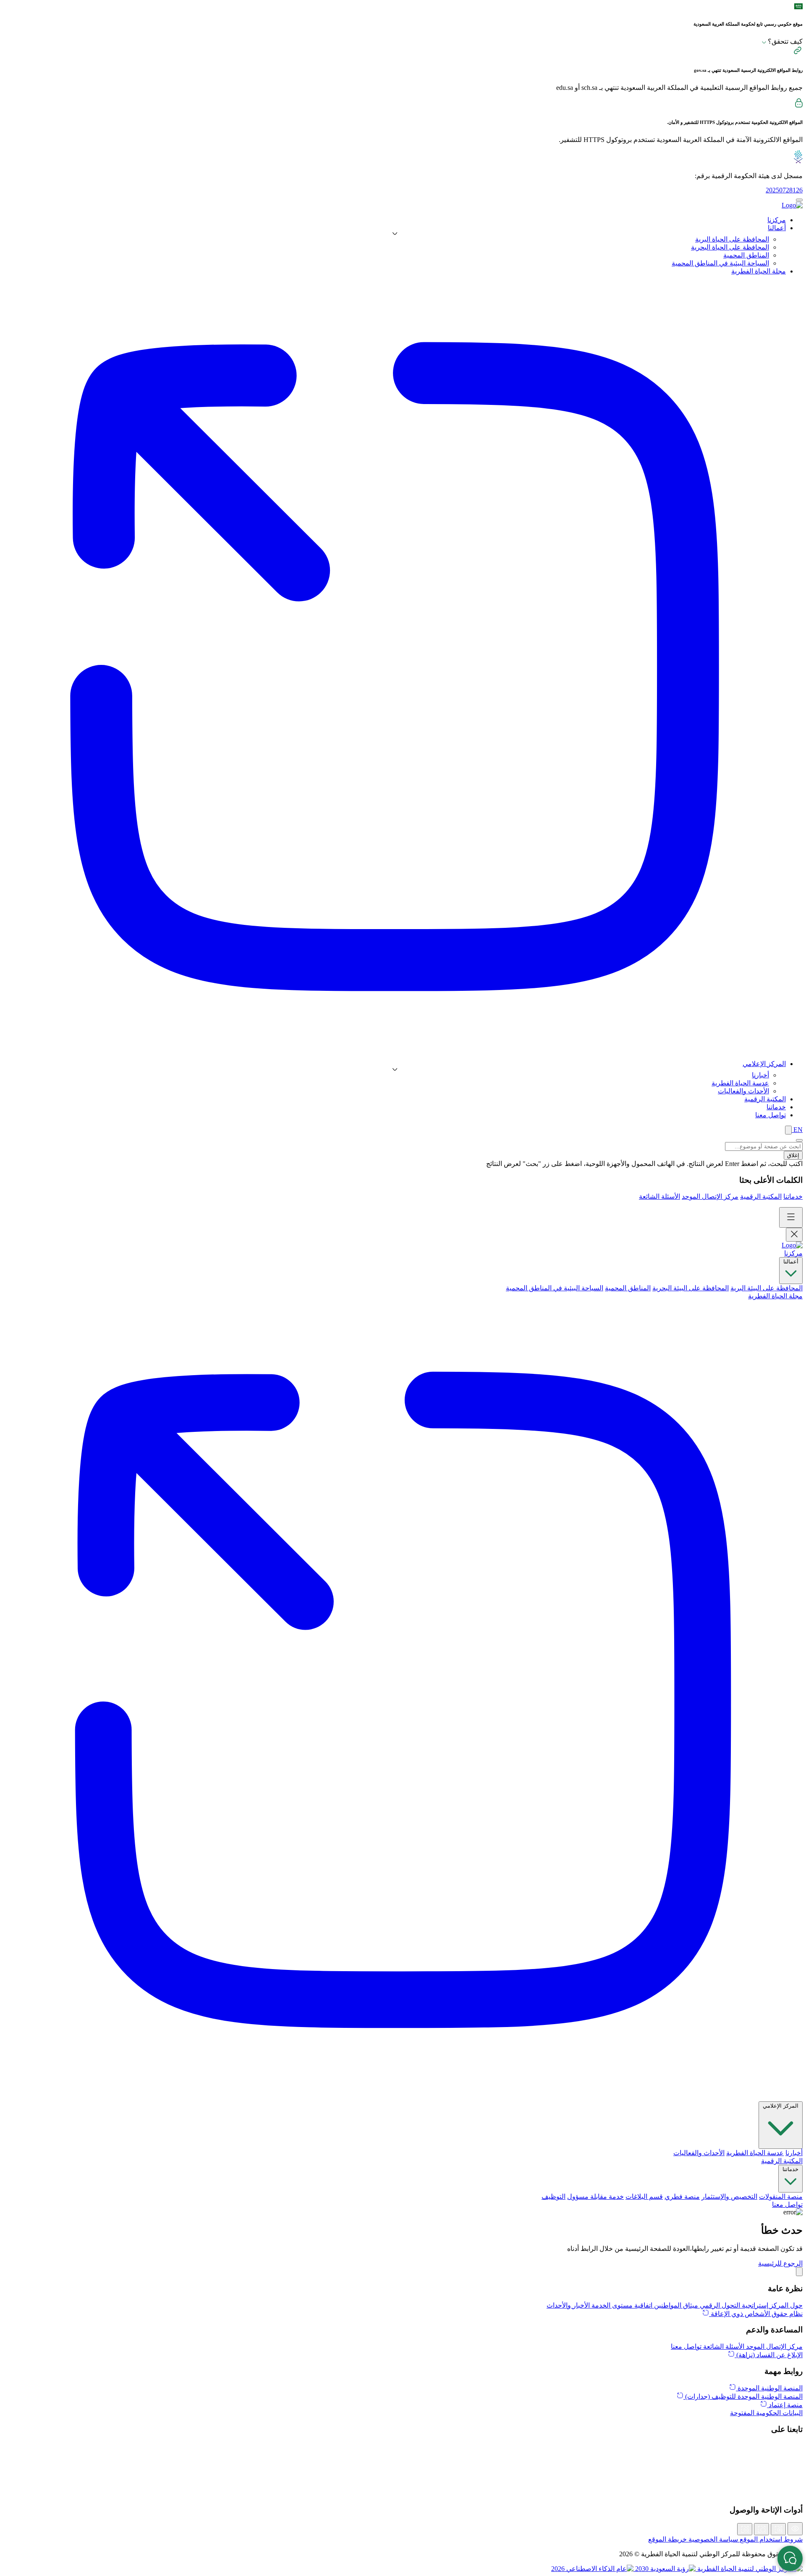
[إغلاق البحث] (799, 1140)
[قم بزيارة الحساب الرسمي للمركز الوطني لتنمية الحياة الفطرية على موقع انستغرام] (403, 2465)
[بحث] (788, 1130)
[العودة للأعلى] (799, 2272)
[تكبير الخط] (778, 2529)
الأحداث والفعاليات (743, 1091)
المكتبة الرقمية (761, 1196)
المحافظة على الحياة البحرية (730, 247)
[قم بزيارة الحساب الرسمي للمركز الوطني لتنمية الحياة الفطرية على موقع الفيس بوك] (403, 2484)
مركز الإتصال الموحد (710, 1196)
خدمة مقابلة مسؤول (595, 2197)
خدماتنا (793, 1196)
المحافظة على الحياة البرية (732, 239)
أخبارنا (760, 1075)
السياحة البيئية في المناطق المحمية (720, 263)
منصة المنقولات (781, 2197)
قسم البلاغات (644, 2197)
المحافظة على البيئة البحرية (691, 1288)
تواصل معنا (787, 2204)
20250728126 (784, 190)
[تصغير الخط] (745, 2529)
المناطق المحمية (746, 255)
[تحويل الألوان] (795, 2529)
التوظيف (553, 2197)
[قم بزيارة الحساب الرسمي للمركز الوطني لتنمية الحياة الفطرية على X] (403, 2447)
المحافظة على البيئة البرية (767, 1288)
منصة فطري (682, 2197)
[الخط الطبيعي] (762, 2529)
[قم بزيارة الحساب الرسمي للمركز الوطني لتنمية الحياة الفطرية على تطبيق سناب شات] (403, 2474)
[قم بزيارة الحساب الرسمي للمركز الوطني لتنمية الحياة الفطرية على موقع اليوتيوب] (403, 2493)
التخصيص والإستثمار (729, 2197)
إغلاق (793, 1155)
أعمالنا (791, 1262)
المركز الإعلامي (781, 2106)
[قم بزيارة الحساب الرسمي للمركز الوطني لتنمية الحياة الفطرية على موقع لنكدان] (403, 2456)
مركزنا (793, 1253)
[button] (780, 2263)
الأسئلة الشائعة (659, 1196)
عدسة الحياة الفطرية (740, 1083)
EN (797, 1130)
